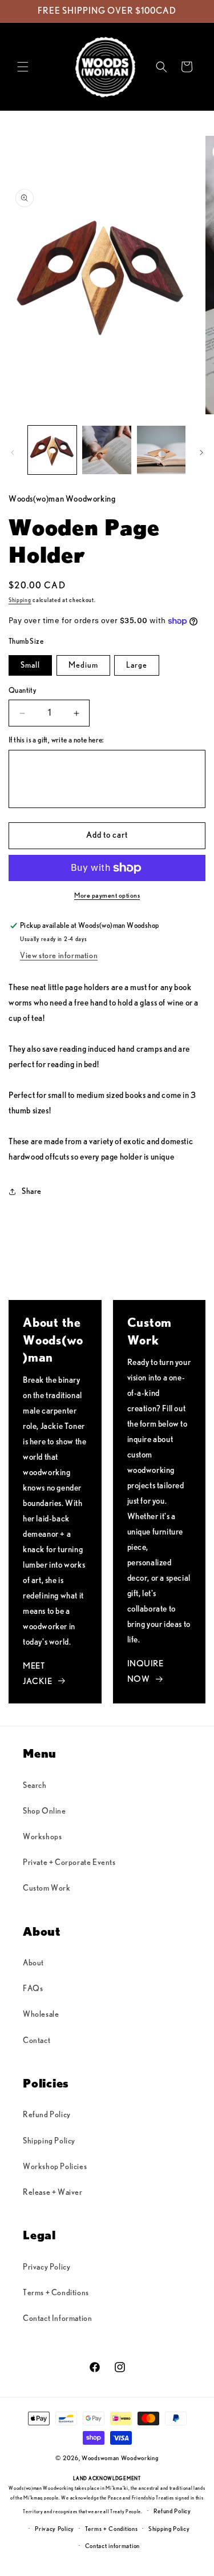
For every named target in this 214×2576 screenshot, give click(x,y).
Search (35, 1786)
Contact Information (57, 2319)
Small (30, 665)
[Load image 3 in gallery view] (161, 450)
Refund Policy (47, 2115)
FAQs (33, 1989)
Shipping (20, 600)
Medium (83, 665)
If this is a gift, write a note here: (56, 740)
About (33, 1963)
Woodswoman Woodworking (120, 2458)
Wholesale (41, 2014)
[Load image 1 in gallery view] (52, 450)
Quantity (23, 691)
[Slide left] (13, 453)
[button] (23, 67)
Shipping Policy (49, 2141)
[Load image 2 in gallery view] (106, 450)
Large (137, 665)
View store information (59, 956)
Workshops (42, 1837)
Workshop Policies (55, 2167)
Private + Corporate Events (69, 1863)
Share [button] (32, 1192)
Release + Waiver (53, 2193)
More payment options (107, 895)
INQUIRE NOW (146, 1671)
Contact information (112, 2546)
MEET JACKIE (38, 1674)
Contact (37, 2041)
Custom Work (47, 1888)
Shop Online (45, 1811)
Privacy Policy (47, 2267)
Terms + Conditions (56, 2293)
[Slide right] (201, 453)
